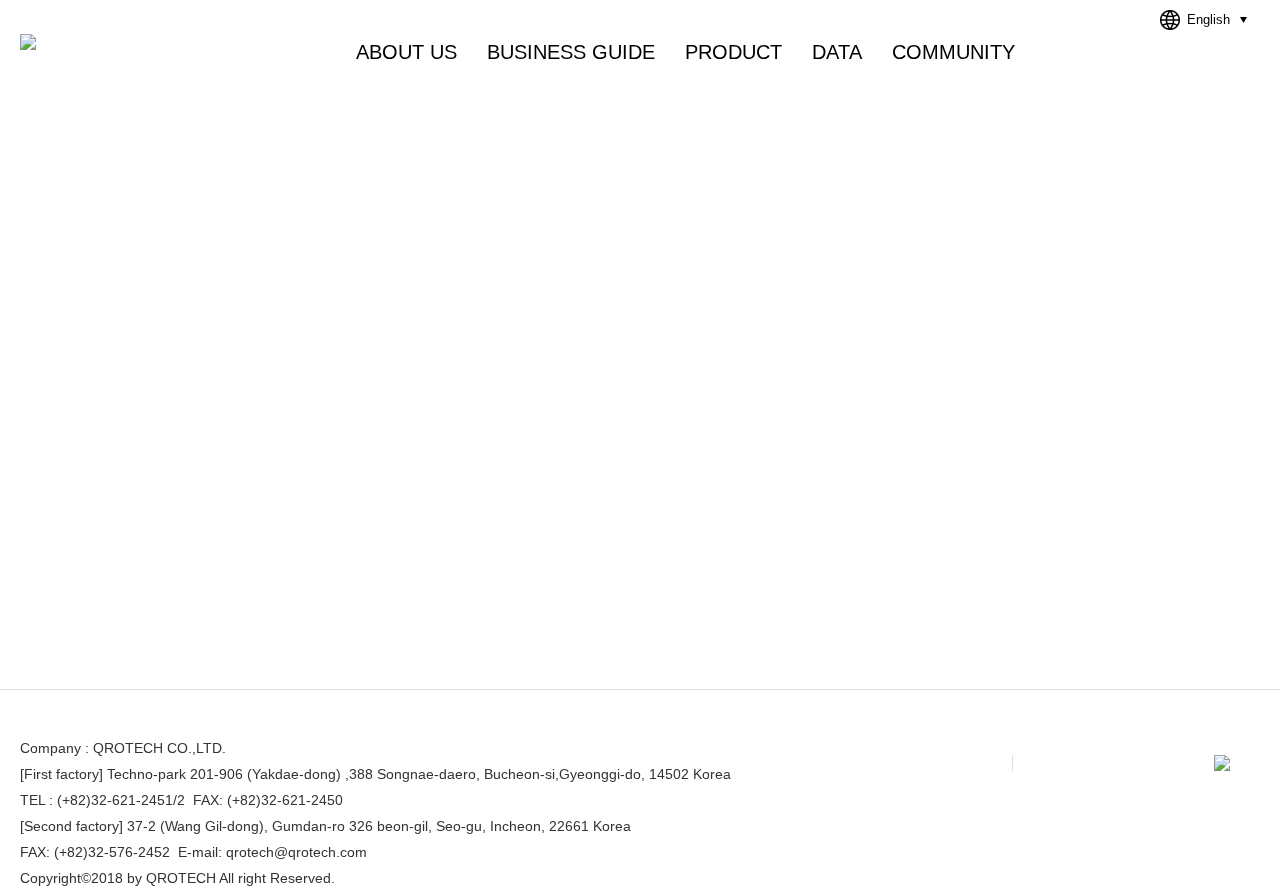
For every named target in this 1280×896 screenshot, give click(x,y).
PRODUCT (733, 52)
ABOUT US (406, 52)
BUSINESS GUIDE (571, 52)
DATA (837, 52)
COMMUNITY (953, 52)
